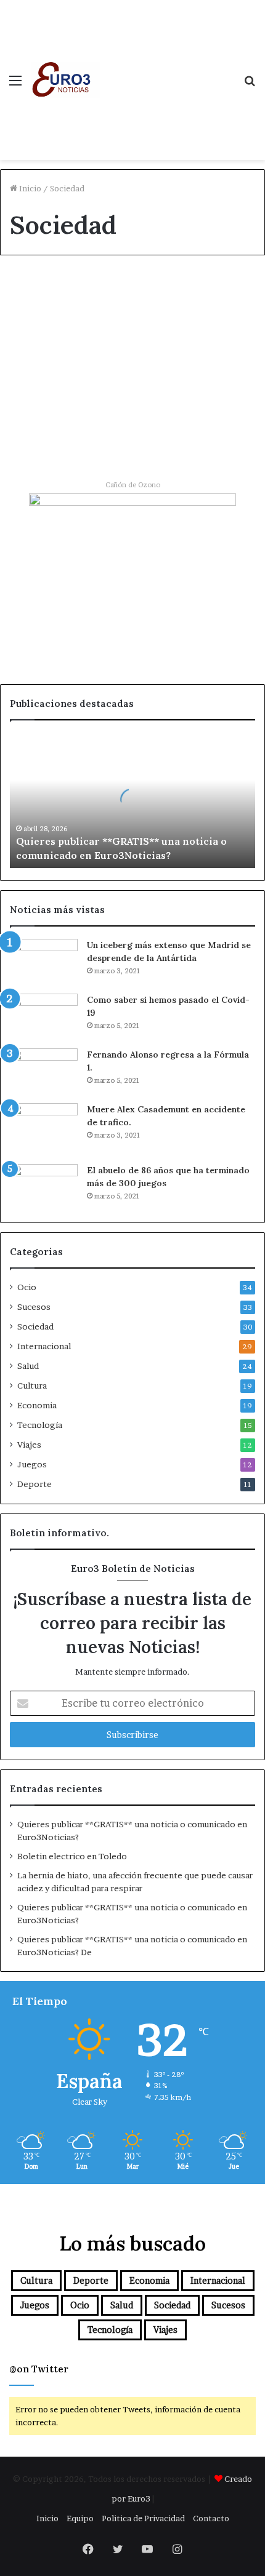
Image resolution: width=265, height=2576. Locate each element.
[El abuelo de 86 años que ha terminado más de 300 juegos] (44, 1187)
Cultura (32, 1386)
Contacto (211, 2518)
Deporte (35, 1484)
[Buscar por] (250, 85)
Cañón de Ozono (133, 485)
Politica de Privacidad (143, 2518)
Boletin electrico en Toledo (72, 1856)
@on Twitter (39, 2369)
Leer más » (48, 427)
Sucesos (34, 1307)
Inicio (29, 188)
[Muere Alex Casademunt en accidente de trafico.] (44, 1129)
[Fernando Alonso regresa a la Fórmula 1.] (44, 1071)
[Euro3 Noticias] (66, 80)
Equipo (80, 2518)
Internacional (44, 1346)
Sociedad (39, 293)
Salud (28, 1366)
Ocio (27, 1287)
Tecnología (40, 1425)
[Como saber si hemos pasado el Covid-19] (44, 1017)
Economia (37, 1405)
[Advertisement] (167, 68)
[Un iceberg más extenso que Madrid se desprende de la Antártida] (44, 962)
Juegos (32, 1464)
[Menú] (15, 85)
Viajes (29, 1445)
